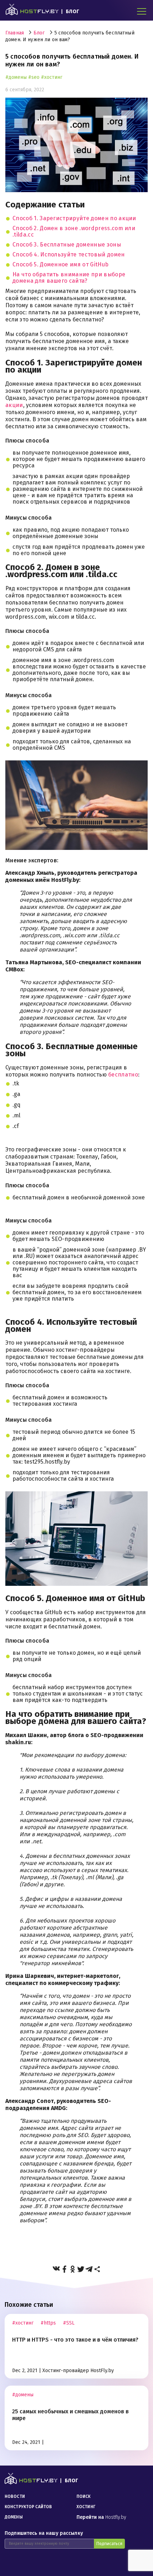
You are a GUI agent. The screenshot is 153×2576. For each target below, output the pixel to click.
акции (14, 405)
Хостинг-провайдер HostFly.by (78, 2371)
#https (48, 2323)
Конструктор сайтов (28, 2507)
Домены (14, 2517)
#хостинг (52, 77)
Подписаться (109, 2544)
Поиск (84, 2496)
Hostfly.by (101, 2517)
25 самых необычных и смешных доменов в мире (70, 2415)
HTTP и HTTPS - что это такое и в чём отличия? (75, 2340)
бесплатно (123, 1075)
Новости (15, 2496)
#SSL (69, 2323)
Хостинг (86, 2507)
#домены (16, 77)
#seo (34, 77)
